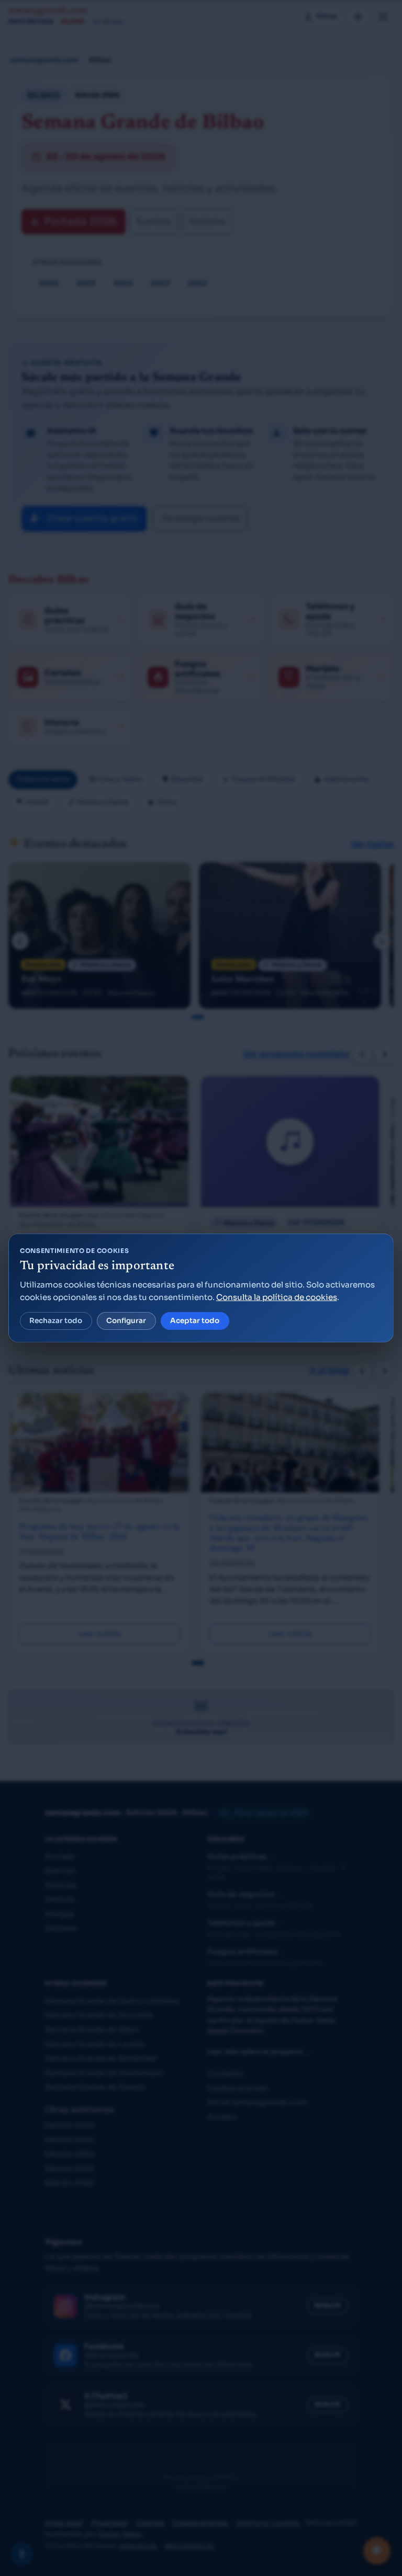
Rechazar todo (56, 1321)
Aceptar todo (195, 1321)
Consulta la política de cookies (277, 1297)
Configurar (126, 1321)
